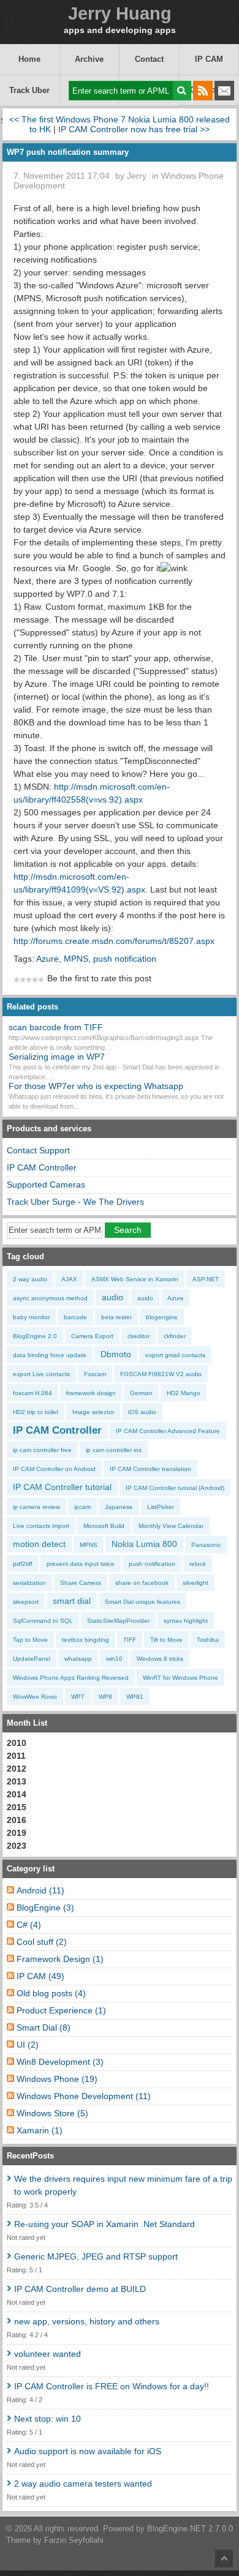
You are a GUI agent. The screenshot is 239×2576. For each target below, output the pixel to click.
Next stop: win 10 (47, 2419)
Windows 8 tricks (160, 1659)
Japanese (119, 1507)
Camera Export (92, 1336)
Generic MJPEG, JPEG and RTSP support (96, 2256)
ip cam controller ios (114, 1450)
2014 (17, 1794)
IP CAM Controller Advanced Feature (168, 1431)
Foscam (95, 1374)
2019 (17, 1833)
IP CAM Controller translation (150, 1469)
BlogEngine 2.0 (35, 1336)
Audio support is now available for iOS (88, 2451)
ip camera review (36, 1507)
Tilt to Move (166, 1640)
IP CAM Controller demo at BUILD (80, 2289)
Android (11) (40, 1890)
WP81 (135, 1697)
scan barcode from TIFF (56, 1027)
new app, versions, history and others (87, 2321)
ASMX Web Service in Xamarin (135, 1279)
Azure (47, 959)
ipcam (82, 1507)
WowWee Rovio (35, 1697)
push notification (125, 959)
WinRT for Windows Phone (180, 1678)
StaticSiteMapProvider (118, 1621)
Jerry (137, 176)
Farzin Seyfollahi (74, 2540)
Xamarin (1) (40, 2130)
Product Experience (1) (61, 2010)
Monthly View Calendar (171, 1526)
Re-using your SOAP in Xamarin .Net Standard (104, 2224)
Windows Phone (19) (57, 2079)
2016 (17, 1820)
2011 (16, 1756)
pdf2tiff (23, 1564)
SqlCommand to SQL (43, 1621)
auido (145, 1298)
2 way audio (30, 1279)
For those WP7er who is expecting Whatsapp (96, 1086)
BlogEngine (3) (45, 1908)
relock (198, 1564)
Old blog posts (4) (51, 1993)
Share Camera (81, 1583)
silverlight (195, 1583)
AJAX (69, 1279)
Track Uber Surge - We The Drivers (30, 96)
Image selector (93, 1412)
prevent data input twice (81, 1564)
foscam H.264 (32, 1393)
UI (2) (28, 2045)
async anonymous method (50, 1298)
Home (29, 59)
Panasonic (206, 1545)
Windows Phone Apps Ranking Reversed (71, 1678)
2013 (17, 1781)
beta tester (116, 1317)
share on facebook (142, 1583)
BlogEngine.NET (176, 2529)
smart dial (72, 1601)
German (141, 1393)
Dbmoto (116, 1354)
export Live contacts (41, 1374)
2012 (17, 1769)
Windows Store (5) (52, 2113)
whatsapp (78, 1659)
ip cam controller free (42, 1450)
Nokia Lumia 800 (144, 1544)
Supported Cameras (46, 1185)
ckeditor (138, 1336)
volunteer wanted (47, 2354)
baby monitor (31, 1317)
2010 (17, 1743)
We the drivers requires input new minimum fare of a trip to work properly (123, 2185)
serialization (29, 1583)
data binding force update (50, 1355)
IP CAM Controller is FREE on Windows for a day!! (112, 2386)
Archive (89, 59)
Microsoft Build (104, 1526)
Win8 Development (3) (60, 2062)
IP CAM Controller (42, 1167)
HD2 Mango (184, 1393)
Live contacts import (41, 1526)
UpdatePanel (32, 1659)
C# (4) (29, 1925)
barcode (75, 1317)
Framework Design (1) (60, 1959)
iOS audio (142, 1412)
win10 (114, 1659)
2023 (17, 1846)
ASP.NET (206, 1279)
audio (112, 1297)
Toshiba (208, 1640)
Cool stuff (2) (42, 1942)
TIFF (130, 1640)
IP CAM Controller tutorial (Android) (175, 1488)
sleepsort (26, 1602)
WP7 (78, 1697)
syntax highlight (186, 1621)
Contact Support (149, 65)
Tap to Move (30, 1640)
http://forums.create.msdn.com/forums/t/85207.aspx (114, 941)
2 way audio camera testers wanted (83, 2484)
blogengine (162, 1317)
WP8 (105, 1697)
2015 (17, 1807)
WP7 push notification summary (68, 152)
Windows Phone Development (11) (84, 2096)
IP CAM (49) (40, 1976)
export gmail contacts (175, 1355)
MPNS (76, 959)
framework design (91, 1393)
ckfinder (175, 1336)
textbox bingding (85, 1640)
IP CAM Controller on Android (54, 1469)
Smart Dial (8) (44, 2027)
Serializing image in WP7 (57, 1057)
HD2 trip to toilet (36, 1412)
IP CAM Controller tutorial (62, 1487)
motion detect (39, 1544)
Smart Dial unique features (142, 1602)
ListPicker (161, 1507)
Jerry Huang (120, 14)
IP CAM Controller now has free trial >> (134, 129)
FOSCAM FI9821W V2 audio (161, 1374)
